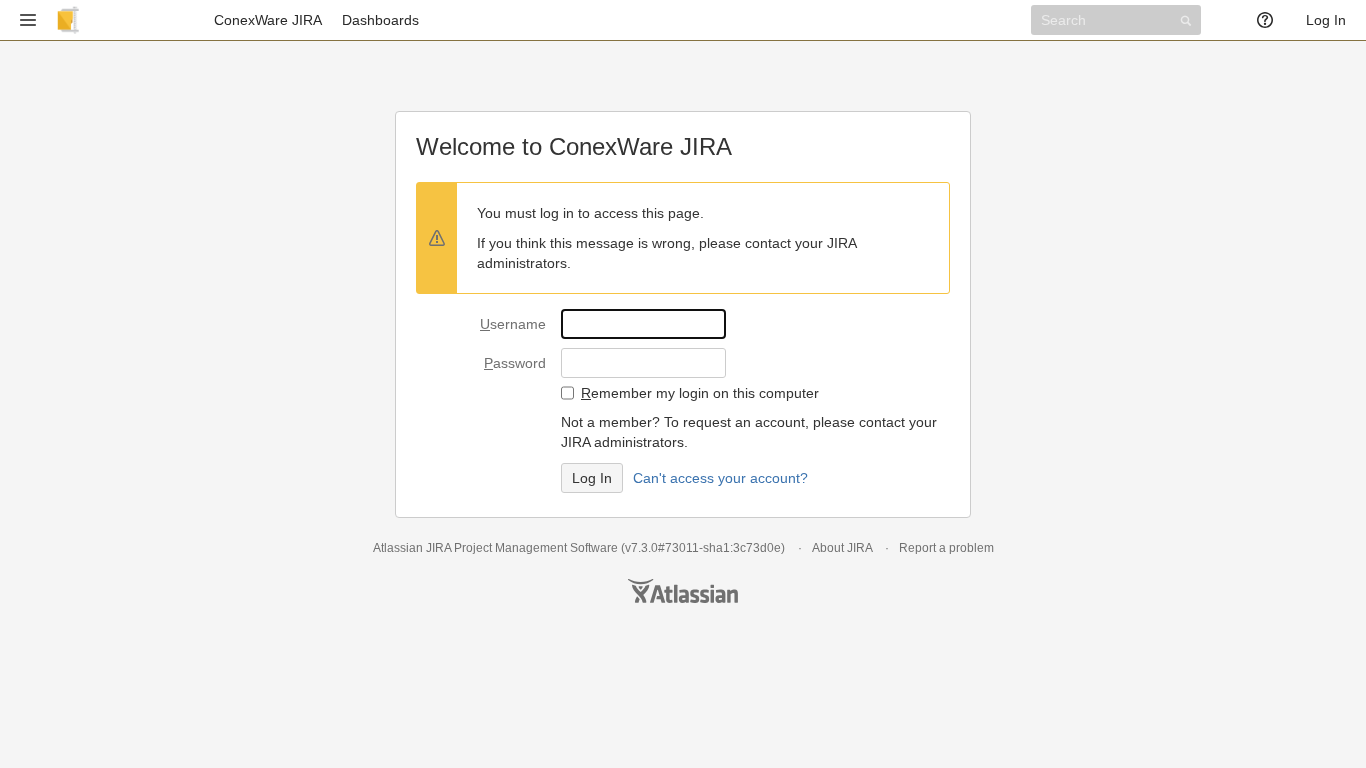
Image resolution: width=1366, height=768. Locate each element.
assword (515, 363)
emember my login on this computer (700, 393)
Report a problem (946, 548)
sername (513, 324)
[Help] (1271, 20)
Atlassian (683, 591)
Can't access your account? (720, 478)
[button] (28, 20)
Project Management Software (536, 548)
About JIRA (842, 548)
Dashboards (380, 20)
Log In (1326, 20)
